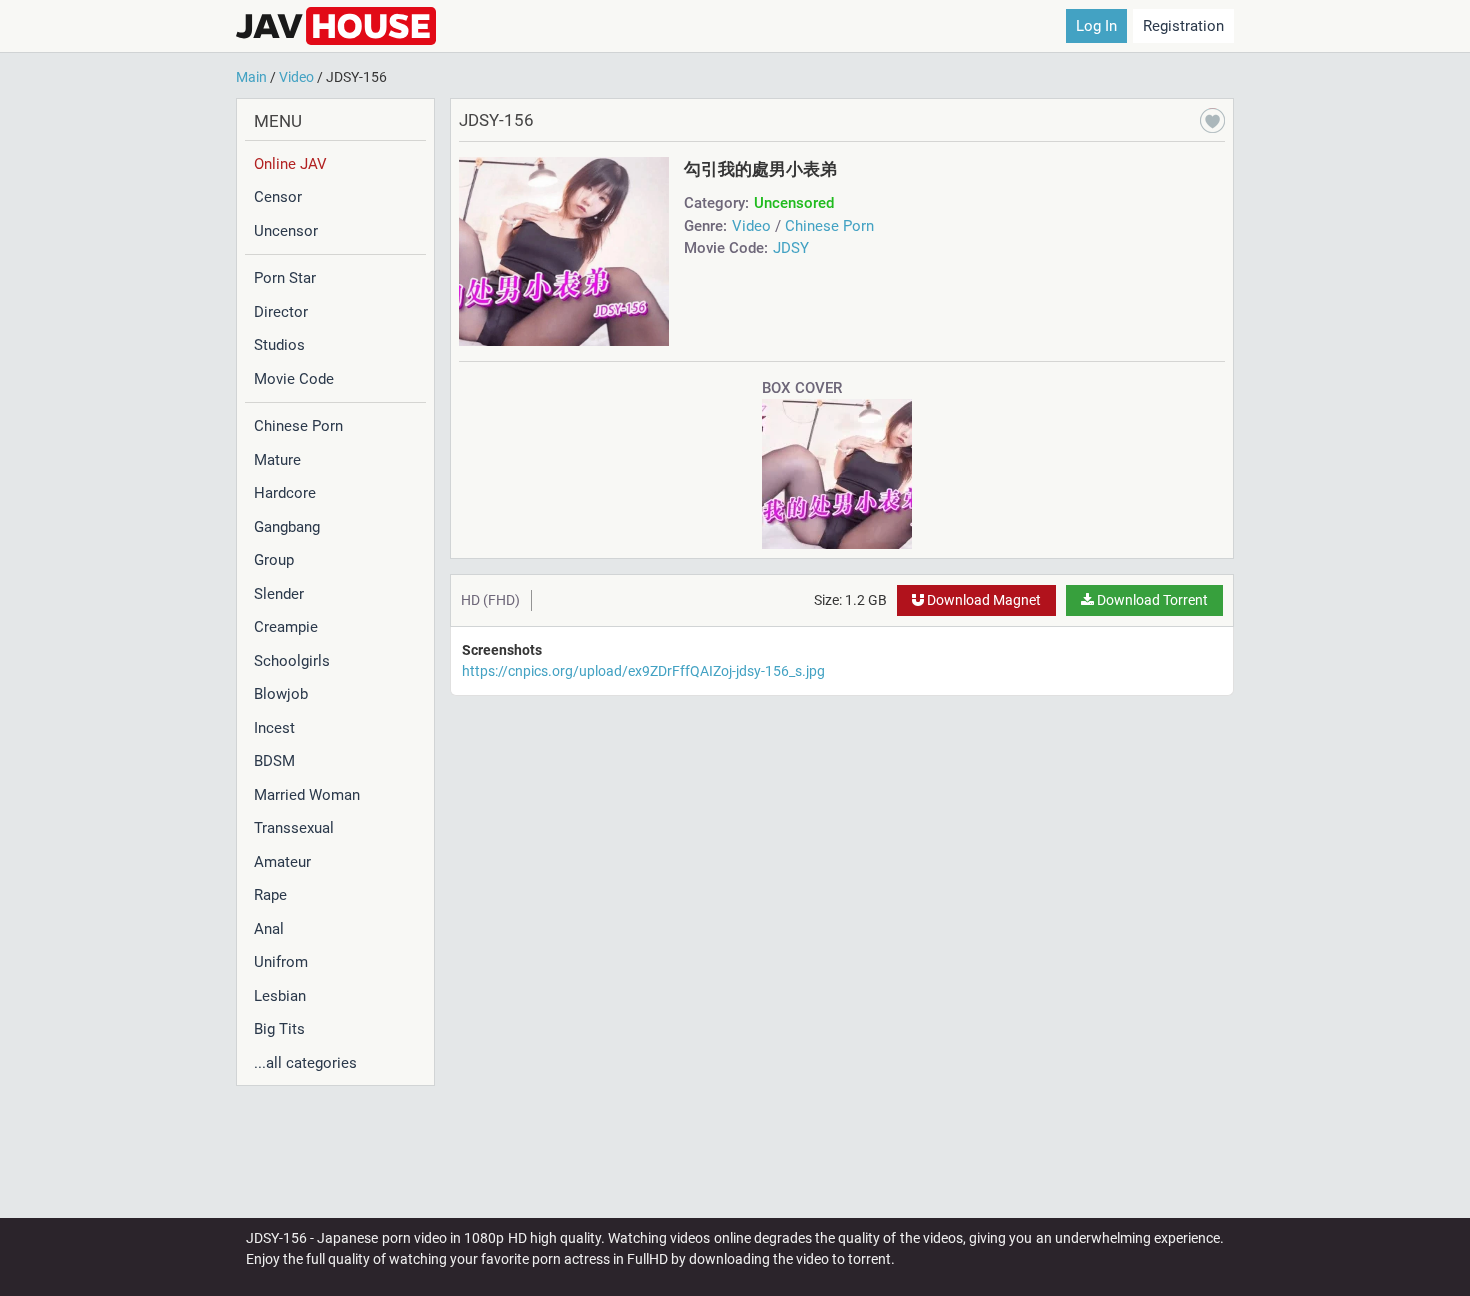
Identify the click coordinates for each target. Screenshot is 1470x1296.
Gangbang (287, 527)
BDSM (274, 761)
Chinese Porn (298, 426)
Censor (278, 197)
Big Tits (279, 1029)
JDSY (791, 248)
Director (281, 312)
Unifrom (281, 962)
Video (751, 226)
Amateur (282, 862)
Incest (274, 728)
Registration (1183, 26)
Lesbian (280, 996)
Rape (270, 895)
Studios (279, 345)
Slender (279, 594)
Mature (277, 460)
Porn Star (285, 278)
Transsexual (294, 828)
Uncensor (286, 231)
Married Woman (307, 795)
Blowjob (281, 694)
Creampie (286, 627)
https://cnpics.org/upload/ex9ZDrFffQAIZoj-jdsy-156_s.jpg (643, 671)
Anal (269, 929)
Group (274, 560)
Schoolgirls (292, 661)
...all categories (305, 1063)
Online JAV (290, 164)
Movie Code (294, 379)
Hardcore (285, 493)
